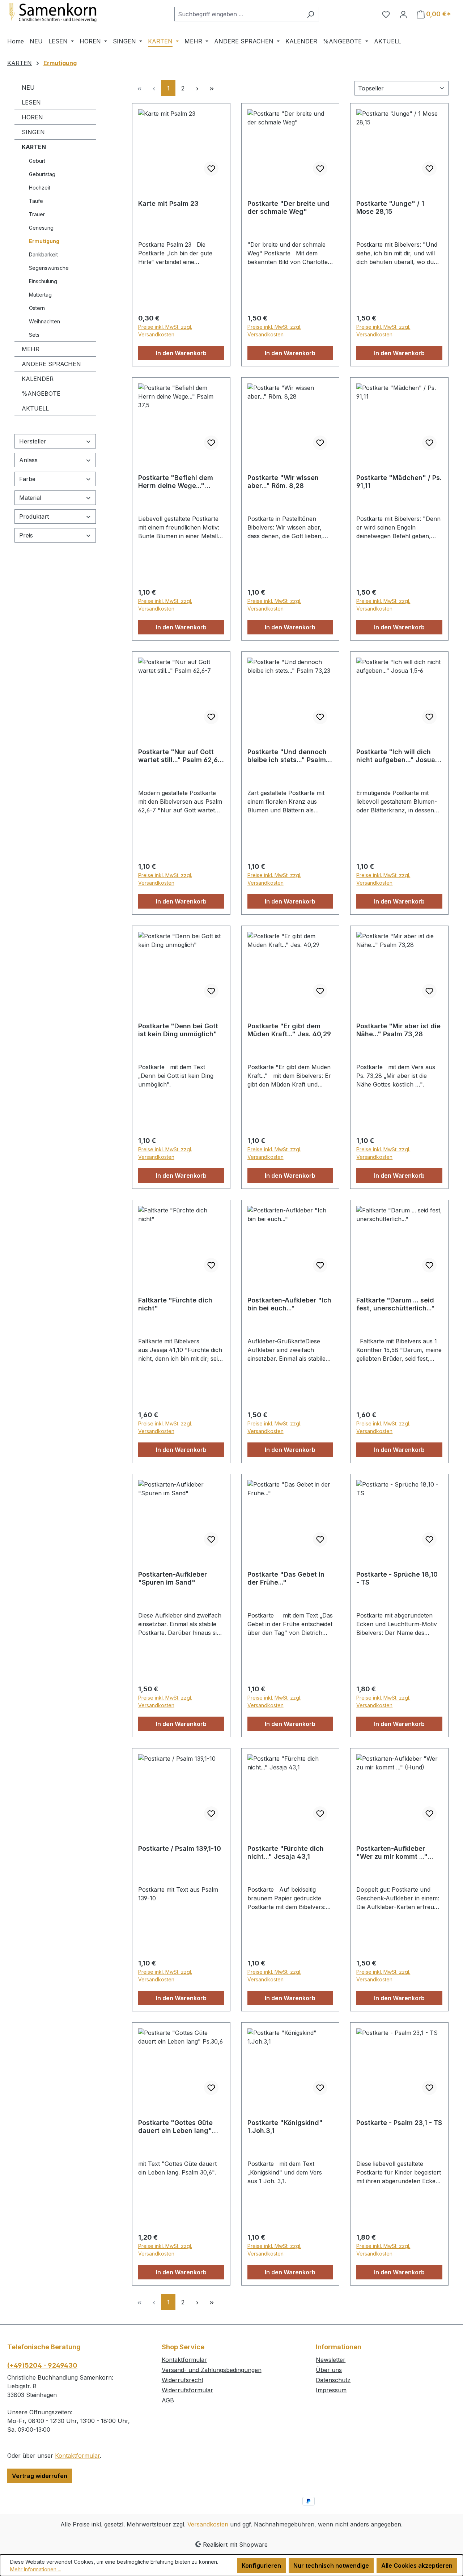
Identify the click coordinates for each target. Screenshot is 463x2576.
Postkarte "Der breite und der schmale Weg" (288, 207)
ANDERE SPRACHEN (51, 364)
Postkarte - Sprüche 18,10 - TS (397, 1578)
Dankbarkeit (43, 254)
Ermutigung (44, 241)
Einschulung (43, 281)
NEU (28, 88)
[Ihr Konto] (403, 14)
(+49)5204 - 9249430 (42, 2365)
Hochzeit (40, 188)
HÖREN (32, 117)
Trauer (37, 214)
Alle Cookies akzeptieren (417, 2566)
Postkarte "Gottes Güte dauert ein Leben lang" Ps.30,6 (175, 2127)
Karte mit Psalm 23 (168, 203)
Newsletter (331, 2360)
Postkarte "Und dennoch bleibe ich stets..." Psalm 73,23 (287, 756)
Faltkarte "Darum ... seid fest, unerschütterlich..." (396, 1304)
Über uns (329, 2370)
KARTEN (34, 147)
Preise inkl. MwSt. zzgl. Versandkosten (165, 331)
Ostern (37, 308)
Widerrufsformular (187, 2390)
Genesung (41, 228)
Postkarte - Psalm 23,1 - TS (399, 2123)
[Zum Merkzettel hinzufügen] (211, 169)
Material (30, 498)
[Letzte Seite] (212, 88)
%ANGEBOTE (41, 394)
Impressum (331, 2390)
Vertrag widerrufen (40, 2476)
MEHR (31, 349)
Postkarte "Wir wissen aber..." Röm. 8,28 (283, 482)
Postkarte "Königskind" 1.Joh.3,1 (285, 2127)
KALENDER (38, 379)
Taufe (36, 201)
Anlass (28, 460)
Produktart (34, 517)
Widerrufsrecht (182, 2380)
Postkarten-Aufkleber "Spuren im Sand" (173, 1578)
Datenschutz (333, 2380)
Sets (34, 335)
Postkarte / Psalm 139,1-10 (180, 1848)
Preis (26, 535)
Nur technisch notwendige (331, 2566)
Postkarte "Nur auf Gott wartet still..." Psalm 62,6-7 (179, 756)
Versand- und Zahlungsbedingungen (212, 2370)
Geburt (37, 161)
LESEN (31, 102)
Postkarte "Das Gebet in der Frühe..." (286, 1578)
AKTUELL (35, 408)
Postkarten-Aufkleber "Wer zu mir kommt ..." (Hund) (392, 1853)
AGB (168, 2400)
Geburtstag (42, 174)
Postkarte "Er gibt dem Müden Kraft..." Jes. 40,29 (289, 1030)
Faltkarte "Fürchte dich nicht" (175, 1304)
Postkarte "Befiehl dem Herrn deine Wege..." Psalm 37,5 (176, 482)
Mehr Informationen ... (36, 2569)
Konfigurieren (261, 2566)
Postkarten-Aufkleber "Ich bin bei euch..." (289, 1304)
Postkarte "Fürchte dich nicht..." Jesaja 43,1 (286, 1852)
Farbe (27, 479)
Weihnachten (44, 321)
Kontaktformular (77, 2456)
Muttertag (40, 295)
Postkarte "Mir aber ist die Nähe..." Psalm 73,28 (398, 1030)
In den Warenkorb (181, 353)
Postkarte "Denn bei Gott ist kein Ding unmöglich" (178, 1030)
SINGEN (33, 132)
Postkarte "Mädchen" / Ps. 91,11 (399, 482)
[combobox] (238, 14)
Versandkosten (208, 2524)
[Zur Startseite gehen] (61, 13)
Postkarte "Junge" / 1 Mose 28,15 (390, 207)
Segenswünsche (49, 268)
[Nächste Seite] (197, 88)
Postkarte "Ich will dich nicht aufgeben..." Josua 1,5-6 (396, 756)
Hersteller (33, 441)
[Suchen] (311, 14)
